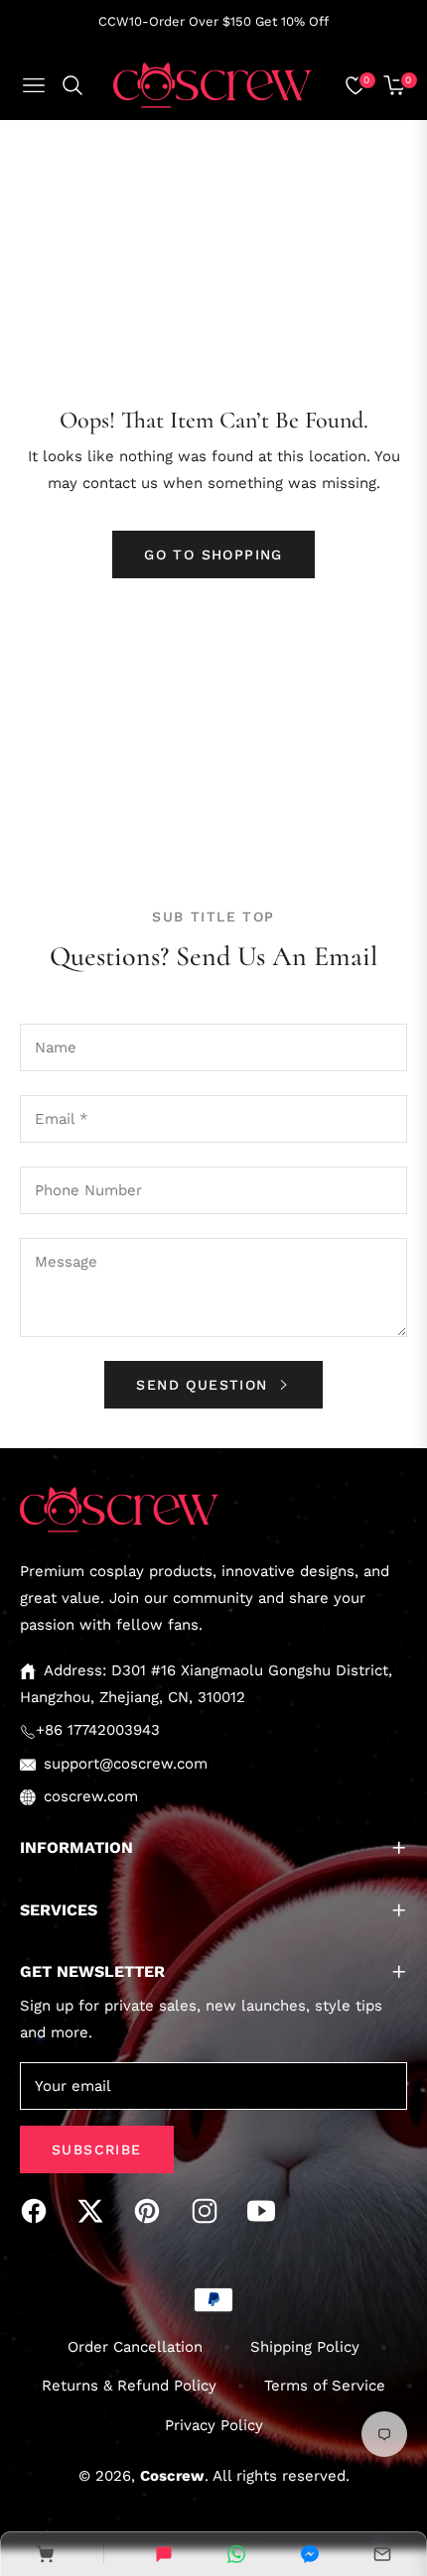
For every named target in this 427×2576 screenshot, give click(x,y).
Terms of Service (325, 2386)
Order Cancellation (135, 2347)
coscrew (172, 2476)
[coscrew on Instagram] (210, 2211)
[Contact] (382, 2554)
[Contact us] (164, 2554)
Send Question (205, 1385)
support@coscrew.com (126, 1764)
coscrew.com (91, 1796)
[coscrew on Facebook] (39, 2211)
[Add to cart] (45, 2554)
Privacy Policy (214, 2425)
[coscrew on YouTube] (266, 2211)
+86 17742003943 (98, 1730)
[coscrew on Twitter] (95, 2211)
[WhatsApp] (236, 2554)
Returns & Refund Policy (129, 2386)
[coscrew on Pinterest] (152, 2211)
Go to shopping (213, 554)
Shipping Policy (305, 2347)
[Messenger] (310, 2554)
